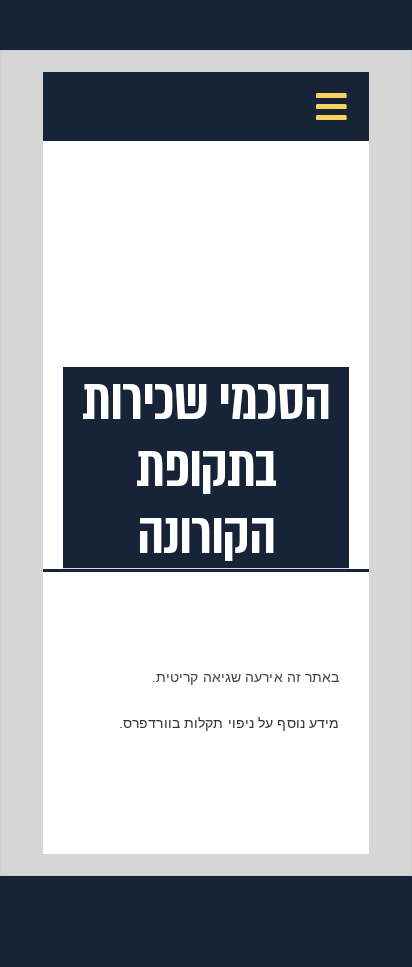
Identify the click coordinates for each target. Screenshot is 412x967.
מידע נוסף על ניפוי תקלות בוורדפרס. (229, 723)
